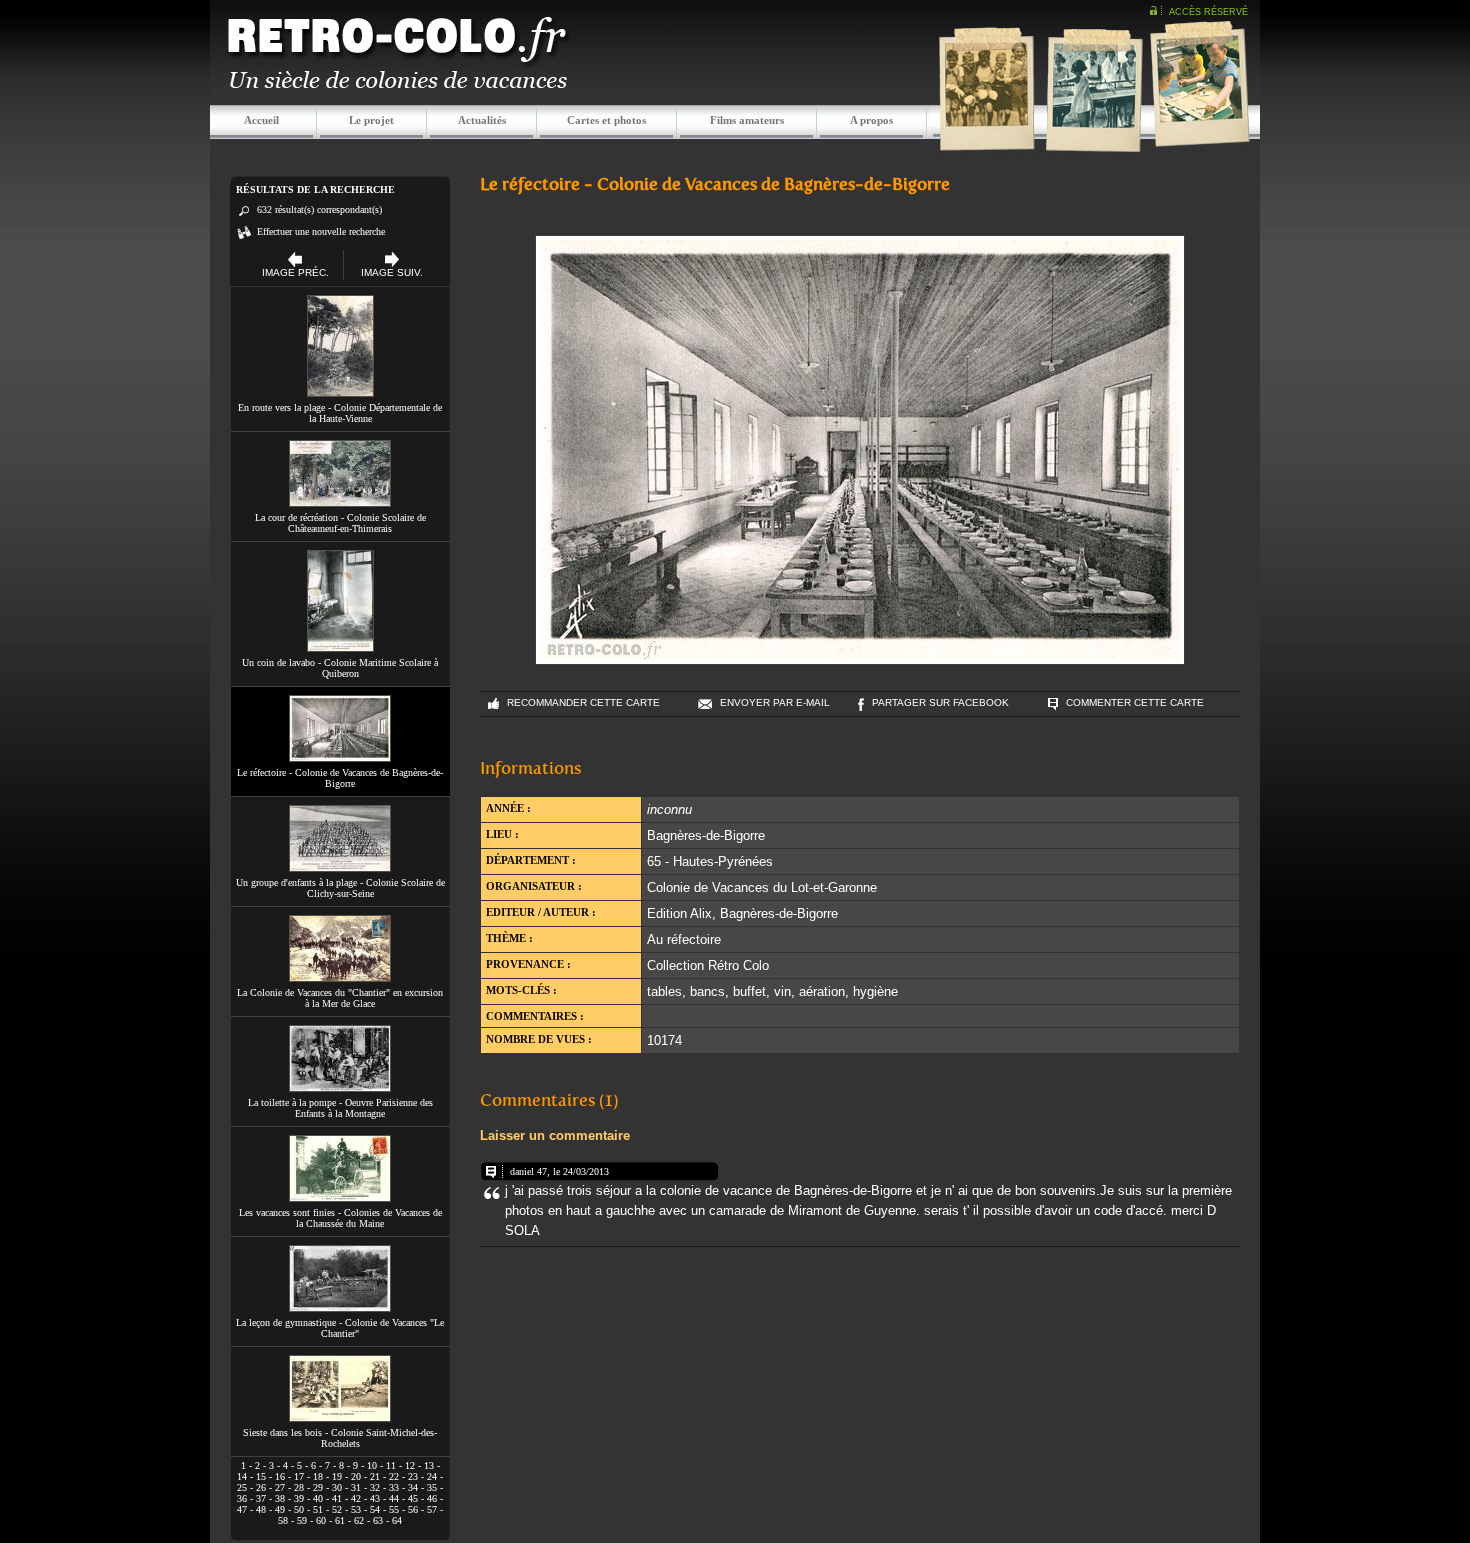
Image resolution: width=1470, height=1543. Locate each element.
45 (413, 1498)
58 (283, 1520)
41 (337, 1498)
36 (242, 1498)
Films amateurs (747, 120)
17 (299, 1476)
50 (299, 1509)
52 (337, 1509)
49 (280, 1509)
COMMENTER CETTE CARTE (1135, 702)
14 (242, 1476)
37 (261, 1498)
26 (261, 1487)
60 (321, 1520)
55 (394, 1509)
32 (375, 1487)
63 (378, 1520)
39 (299, 1498)
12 (410, 1465)
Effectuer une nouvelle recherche (321, 231)
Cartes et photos (606, 120)
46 (432, 1498)
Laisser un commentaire (555, 1135)
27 (280, 1487)
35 (432, 1487)
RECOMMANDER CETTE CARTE (583, 702)
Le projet (371, 120)
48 (261, 1509)
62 (359, 1520)
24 (432, 1476)
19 (337, 1476)
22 (394, 1476)
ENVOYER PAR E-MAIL (775, 702)
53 (356, 1509)
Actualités (482, 120)
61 (340, 1520)
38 (280, 1498)
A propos (871, 120)
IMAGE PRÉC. (295, 272)
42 (356, 1498)
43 (375, 1498)
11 (391, 1465)
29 (318, 1487)
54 (375, 1509)
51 (318, 1509)
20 (356, 1476)
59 (302, 1520)
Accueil (261, 120)
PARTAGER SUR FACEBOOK (940, 702)
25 (242, 1487)
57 (432, 1509)
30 (337, 1487)
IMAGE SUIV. (392, 272)
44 (394, 1498)
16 (280, 1476)
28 (299, 1487)
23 (413, 1476)
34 (413, 1487)
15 (261, 1476)
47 (242, 1509)
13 (429, 1465)
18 (318, 1476)
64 (397, 1520)
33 (394, 1487)
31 (356, 1487)
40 (318, 1498)
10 (372, 1465)
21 (375, 1476)
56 (413, 1509)
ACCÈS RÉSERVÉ (1208, 12)
